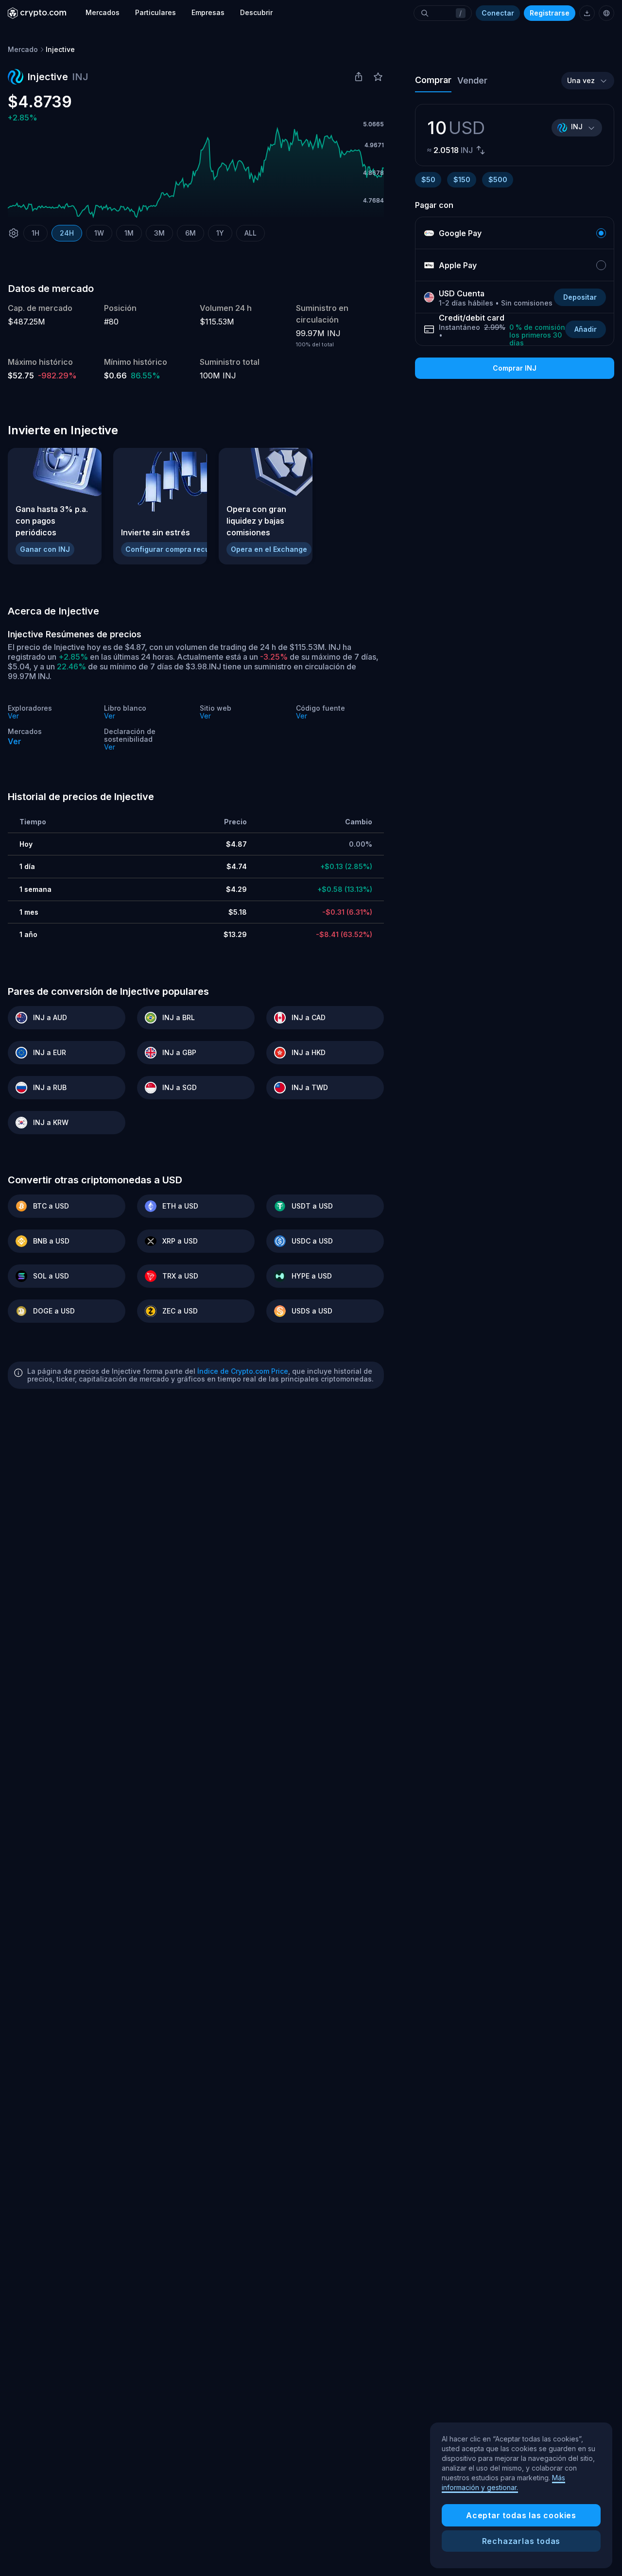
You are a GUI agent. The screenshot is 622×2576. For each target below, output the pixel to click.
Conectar (498, 13)
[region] (521, 2495)
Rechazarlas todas (521, 2541)
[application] (196, 173)
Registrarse (550, 13)
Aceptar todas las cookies (521, 2515)
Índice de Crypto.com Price (243, 1371)
